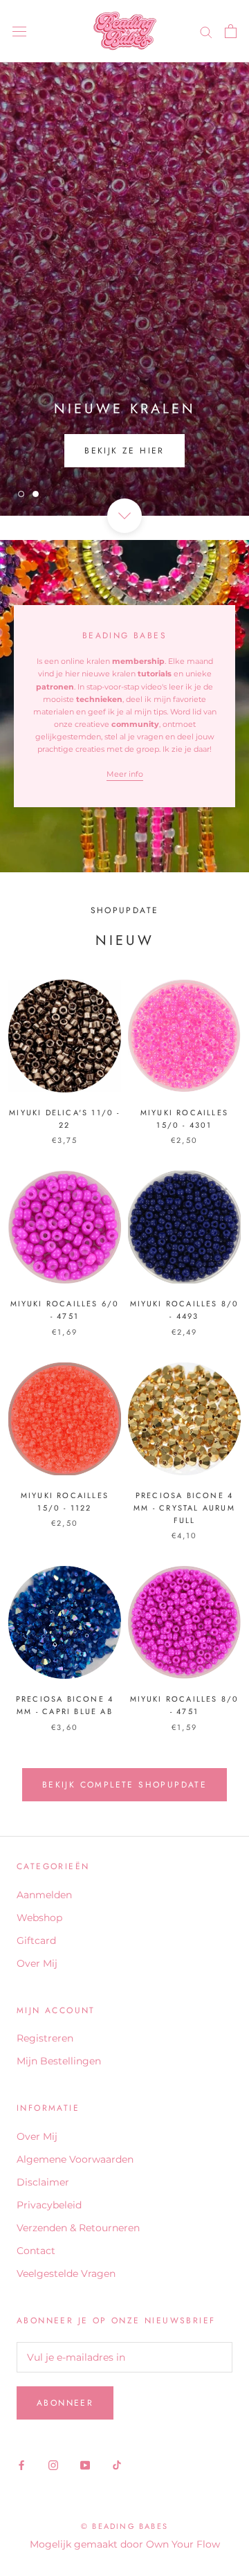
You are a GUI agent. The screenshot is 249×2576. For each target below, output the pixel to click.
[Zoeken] (206, 31)
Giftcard (36, 1940)
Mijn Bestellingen (59, 2061)
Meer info (125, 774)
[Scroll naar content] (124, 516)
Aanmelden (44, 1895)
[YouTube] (85, 2465)
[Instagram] (53, 2465)
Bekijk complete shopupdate (124, 1785)
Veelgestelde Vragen (66, 2273)
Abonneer (65, 2403)
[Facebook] (21, 2465)
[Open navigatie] (19, 31)
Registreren (45, 2038)
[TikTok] (117, 2465)
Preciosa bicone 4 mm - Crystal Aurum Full (184, 1508)
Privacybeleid (49, 2205)
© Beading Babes (124, 2526)
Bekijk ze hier (124, 451)
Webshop (39, 1918)
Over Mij (37, 1963)
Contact (36, 2251)
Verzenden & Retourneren (78, 2228)
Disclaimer (43, 2182)
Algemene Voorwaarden (75, 2159)
